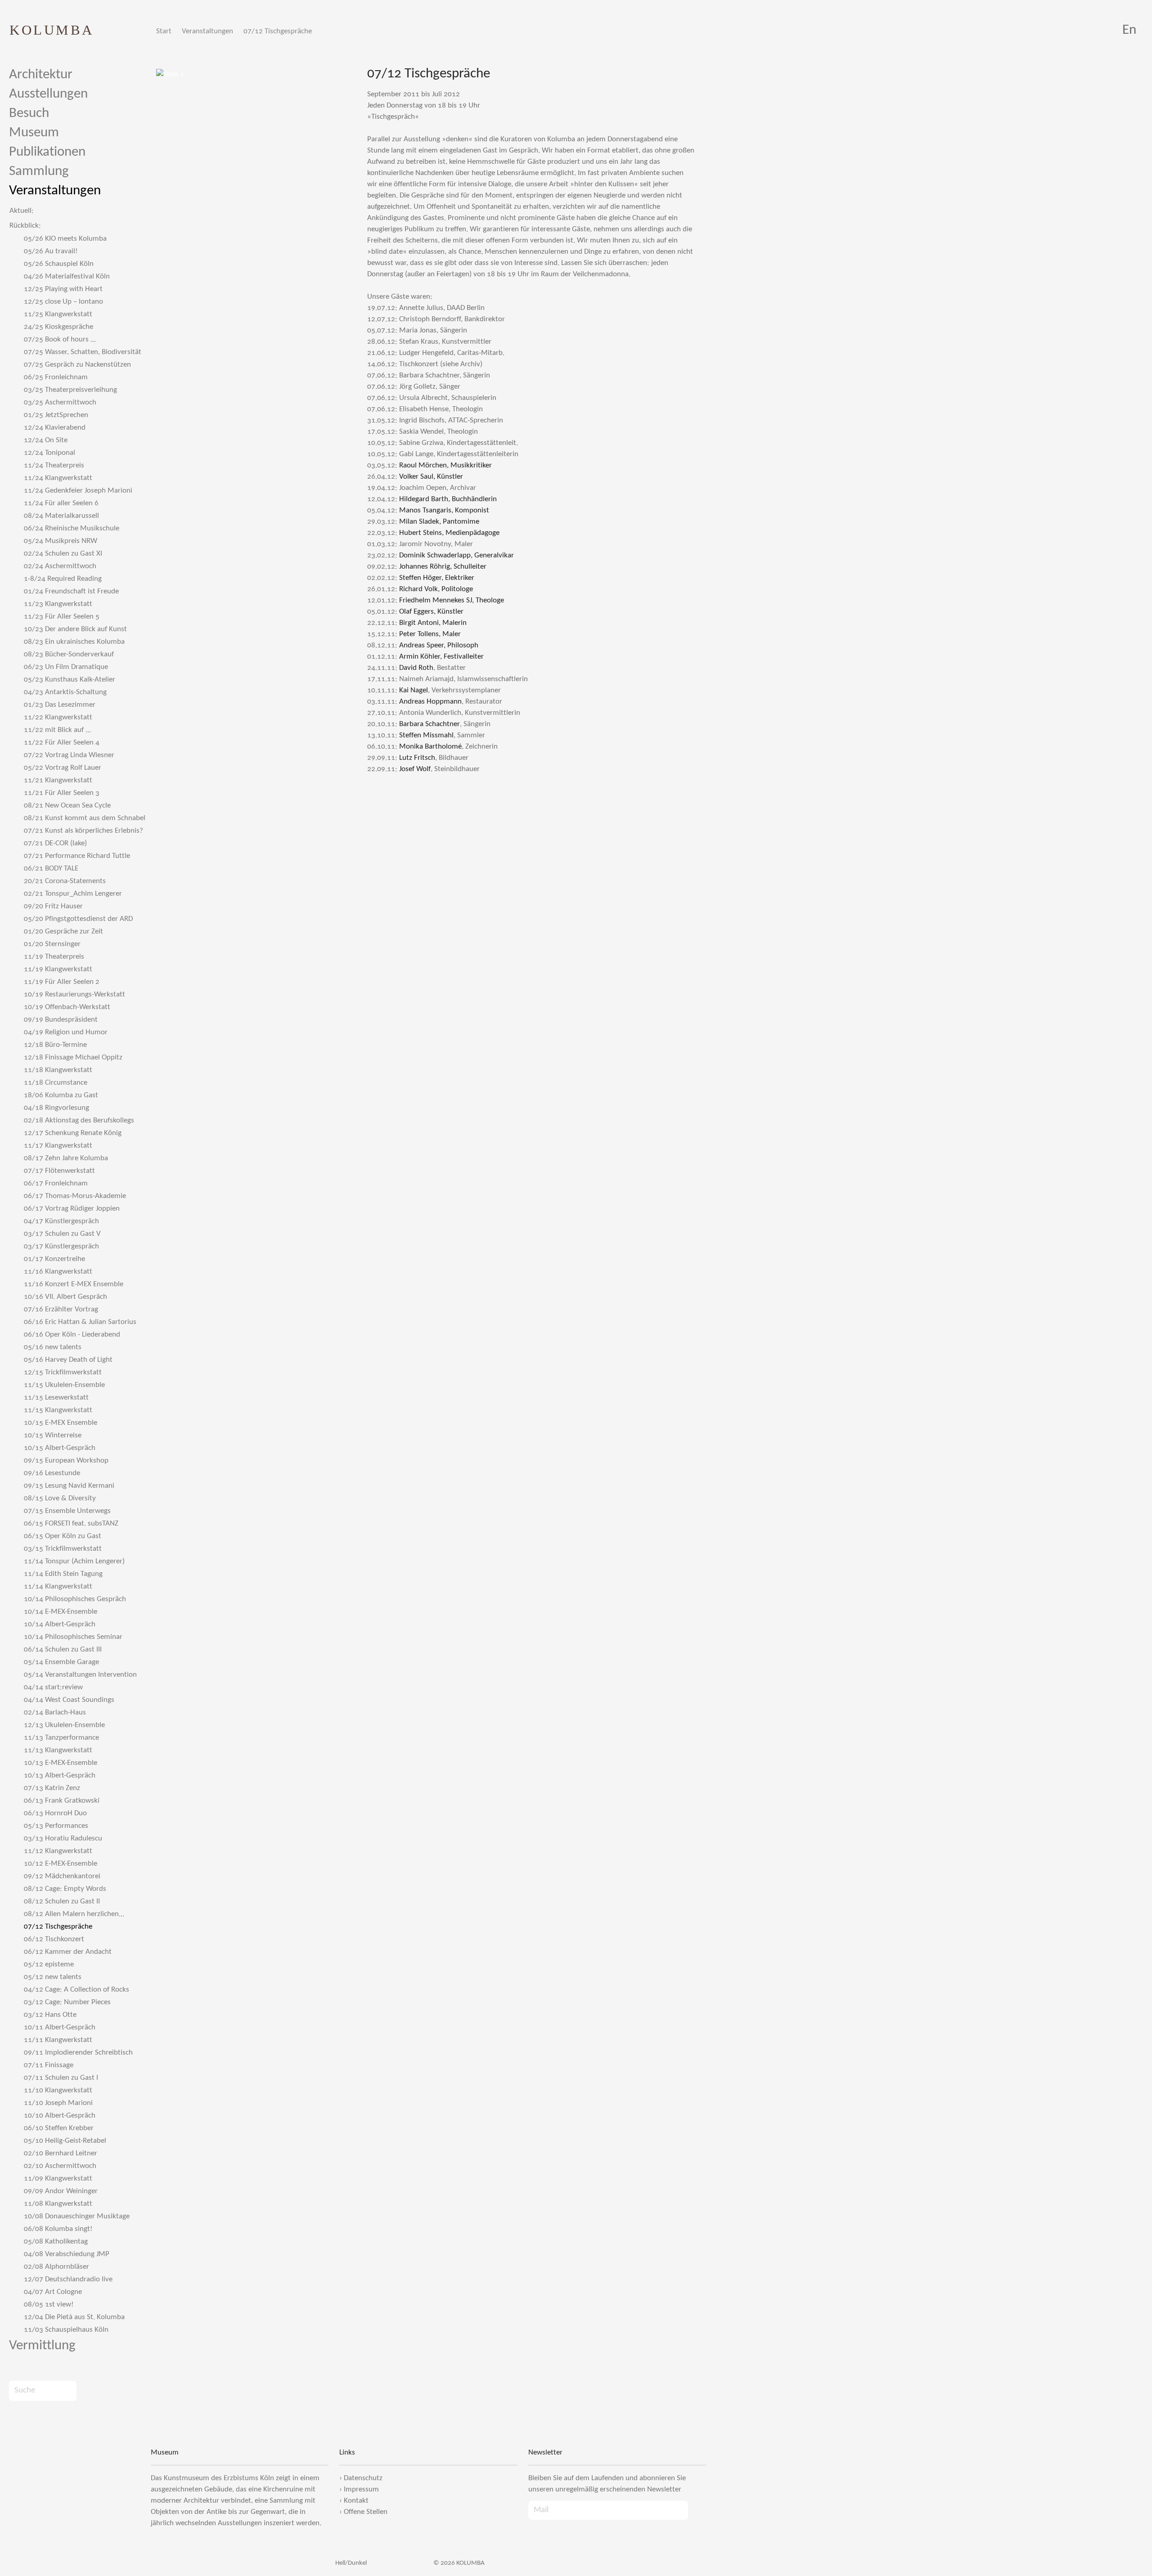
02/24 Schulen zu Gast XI (63, 554)
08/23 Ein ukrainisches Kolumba (74, 642)
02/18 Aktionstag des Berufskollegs (79, 1120)
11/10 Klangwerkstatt (58, 2090)
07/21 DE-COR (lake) (55, 843)
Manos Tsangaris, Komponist (444, 510)
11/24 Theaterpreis (54, 465)
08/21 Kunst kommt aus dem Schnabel (85, 818)
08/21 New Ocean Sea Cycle (67, 806)
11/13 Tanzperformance (61, 1738)
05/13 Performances (56, 1826)
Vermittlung (42, 2346)
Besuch (29, 114)
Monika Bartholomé (430, 747)
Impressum (361, 2489)
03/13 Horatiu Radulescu (63, 1838)
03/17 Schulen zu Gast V (62, 1234)
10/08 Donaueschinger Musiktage (77, 2216)
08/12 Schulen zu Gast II (62, 1901)
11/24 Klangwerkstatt (58, 478)
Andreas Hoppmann (430, 702)
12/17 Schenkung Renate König (73, 1133)
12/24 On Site (46, 440)
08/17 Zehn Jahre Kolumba (66, 1158)
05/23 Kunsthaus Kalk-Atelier (70, 680)
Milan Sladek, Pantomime (439, 522)
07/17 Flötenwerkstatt (59, 1171)
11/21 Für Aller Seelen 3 (62, 793)
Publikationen (47, 152)
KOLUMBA (52, 30)
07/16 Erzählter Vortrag (61, 1309)
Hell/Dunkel (350, 2563)
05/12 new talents (53, 1977)
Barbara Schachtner (430, 724)
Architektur (41, 75)
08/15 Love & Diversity (60, 1498)
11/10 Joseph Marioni (58, 2103)
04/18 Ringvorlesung (56, 1108)
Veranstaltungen (207, 31)
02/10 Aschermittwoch (60, 2166)
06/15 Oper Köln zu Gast (63, 1536)
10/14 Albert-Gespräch (60, 1624)
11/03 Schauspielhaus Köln (66, 2330)
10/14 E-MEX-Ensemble (61, 1612)
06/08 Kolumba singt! (58, 2229)
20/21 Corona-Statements (65, 881)
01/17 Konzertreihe (54, 1259)
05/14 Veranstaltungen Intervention (80, 1675)
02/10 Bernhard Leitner (61, 2153)
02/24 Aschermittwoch (60, 566)
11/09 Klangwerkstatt (58, 2179)
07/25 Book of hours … (60, 339)
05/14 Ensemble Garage (61, 1662)
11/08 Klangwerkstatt (58, 2204)
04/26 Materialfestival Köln (67, 276)
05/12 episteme (49, 1964)
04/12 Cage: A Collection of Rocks (76, 1990)
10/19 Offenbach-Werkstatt (67, 1007)
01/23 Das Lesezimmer (60, 705)
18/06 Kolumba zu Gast (61, 1095)
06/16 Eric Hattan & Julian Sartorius (80, 1322)
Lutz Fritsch (417, 758)
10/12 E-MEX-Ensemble (61, 1864)
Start (164, 31)
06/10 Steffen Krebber (59, 2128)
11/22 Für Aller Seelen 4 (62, 743)
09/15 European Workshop (66, 1461)
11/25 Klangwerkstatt (58, 314)
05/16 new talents (53, 1347)
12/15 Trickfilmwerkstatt (63, 1372)
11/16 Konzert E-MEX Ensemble (74, 1284)
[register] (697, 2510)
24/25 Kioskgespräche (58, 327)
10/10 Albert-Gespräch (60, 2116)
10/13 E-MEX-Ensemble (61, 1763)
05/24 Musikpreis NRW (61, 541)
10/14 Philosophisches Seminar (73, 1637)
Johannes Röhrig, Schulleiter (443, 567)
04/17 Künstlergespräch (61, 1221)
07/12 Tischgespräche (278, 31)
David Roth (416, 668)
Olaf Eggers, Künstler (431, 612)
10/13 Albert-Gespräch (60, 1775)
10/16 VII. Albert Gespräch (65, 1297)
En (1129, 30)
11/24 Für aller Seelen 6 (61, 503)
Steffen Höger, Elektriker (437, 578)
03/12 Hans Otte (50, 2015)
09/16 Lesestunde (52, 1473)
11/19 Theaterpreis (54, 957)
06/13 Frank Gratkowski (62, 1801)
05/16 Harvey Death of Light (68, 1360)
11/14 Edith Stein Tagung (63, 1574)
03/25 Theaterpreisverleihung (70, 390)
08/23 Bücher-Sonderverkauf (69, 654)
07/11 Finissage (49, 2065)
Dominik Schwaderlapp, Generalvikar (457, 555)
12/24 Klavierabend (55, 428)
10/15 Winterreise (53, 1435)
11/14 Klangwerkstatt (58, 1586)
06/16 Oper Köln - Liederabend (72, 1335)
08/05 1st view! (49, 2304)
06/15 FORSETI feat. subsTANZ (71, 1524)
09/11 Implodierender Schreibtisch (78, 2053)
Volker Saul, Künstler (431, 477)
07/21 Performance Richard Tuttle (77, 856)
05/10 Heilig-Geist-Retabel (65, 2141)
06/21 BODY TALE (51, 868)
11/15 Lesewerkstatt (56, 1398)
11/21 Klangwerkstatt (58, 780)
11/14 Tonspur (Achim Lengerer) (74, 1561)
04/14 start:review (53, 1687)
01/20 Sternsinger (52, 944)
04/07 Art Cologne (53, 2292)
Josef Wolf (415, 769)
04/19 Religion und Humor (66, 1032)
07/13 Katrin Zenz (52, 1788)
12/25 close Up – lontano (63, 302)
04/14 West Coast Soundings (69, 1700)
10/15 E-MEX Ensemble (61, 1423)
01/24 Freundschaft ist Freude (71, 591)
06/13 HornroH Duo (55, 1813)
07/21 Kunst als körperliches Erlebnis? (83, 831)
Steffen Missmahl (426, 735)
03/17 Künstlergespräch (61, 1246)
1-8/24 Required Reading (63, 579)
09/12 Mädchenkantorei (62, 1876)
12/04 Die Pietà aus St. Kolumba (74, 2317)
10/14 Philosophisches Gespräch (75, 1599)
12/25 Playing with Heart (63, 289)
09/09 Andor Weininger (61, 2191)
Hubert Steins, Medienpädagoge (449, 533)
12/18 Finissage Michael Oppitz (73, 1057)
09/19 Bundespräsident (61, 1020)
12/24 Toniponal (49, 453)
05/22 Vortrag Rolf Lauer (63, 768)
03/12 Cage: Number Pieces (67, 2002)
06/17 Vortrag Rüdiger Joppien (72, 1209)
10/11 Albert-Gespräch (60, 2027)
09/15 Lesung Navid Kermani (69, 1486)
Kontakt (356, 2501)
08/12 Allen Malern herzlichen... (74, 1914)
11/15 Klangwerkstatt (58, 1410)
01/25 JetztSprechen (56, 415)
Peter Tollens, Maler (430, 634)
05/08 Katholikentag (56, 2242)
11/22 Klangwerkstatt (58, 717)
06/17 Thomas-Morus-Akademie (75, 1196)
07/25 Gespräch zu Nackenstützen (77, 365)
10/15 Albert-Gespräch (60, 1448)
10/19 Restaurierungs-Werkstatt (74, 994)
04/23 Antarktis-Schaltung (65, 692)
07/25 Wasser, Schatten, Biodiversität (83, 352)
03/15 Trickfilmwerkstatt (63, 1549)
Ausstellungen (48, 94)
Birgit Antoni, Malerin (433, 623)
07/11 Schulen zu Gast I (61, 2078)
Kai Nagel (414, 690)
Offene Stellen (366, 2512)
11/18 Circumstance (56, 1083)
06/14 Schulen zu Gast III (63, 1649)
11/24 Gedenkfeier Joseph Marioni (78, 491)
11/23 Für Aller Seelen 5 (62, 617)
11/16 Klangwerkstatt (58, 1272)
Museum (34, 133)
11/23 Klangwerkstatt (58, 604)
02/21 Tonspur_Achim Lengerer (73, 894)
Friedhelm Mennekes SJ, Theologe (452, 600)
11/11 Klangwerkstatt (58, 2040)
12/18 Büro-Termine (55, 1045)
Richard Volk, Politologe (436, 589)
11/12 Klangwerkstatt (58, 1851)
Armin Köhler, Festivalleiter (441, 657)
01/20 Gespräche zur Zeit (63, 931)
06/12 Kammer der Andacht (68, 1952)
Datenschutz (363, 2478)
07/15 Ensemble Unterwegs (67, 1511)
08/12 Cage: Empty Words (65, 1889)
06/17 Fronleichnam (56, 1183)
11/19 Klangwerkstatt (58, 969)
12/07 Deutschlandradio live (68, 2279)
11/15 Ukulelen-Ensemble (64, 1385)
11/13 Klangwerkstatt (58, 1750)
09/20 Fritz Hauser (53, 906)
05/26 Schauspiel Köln (59, 264)
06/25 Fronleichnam (56, 377)
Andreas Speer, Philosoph (439, 645)
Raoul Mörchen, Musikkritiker (445, 465)
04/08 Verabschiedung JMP (67, 2254)
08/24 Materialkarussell (61, 516)
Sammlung (39, 172)
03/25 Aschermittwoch (60, 402)
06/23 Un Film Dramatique (66, 667)
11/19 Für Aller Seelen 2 (62, 982)
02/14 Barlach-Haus (55, 1712)
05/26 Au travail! (51, 251)
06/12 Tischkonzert (54, 1939)
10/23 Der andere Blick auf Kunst (75, 629)
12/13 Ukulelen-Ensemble (64, 1725)
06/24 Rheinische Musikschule (72, 528)
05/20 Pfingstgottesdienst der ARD (78, 919)
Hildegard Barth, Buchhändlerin (448, 499)
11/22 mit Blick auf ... (57, 730)
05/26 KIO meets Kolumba (65, 239)
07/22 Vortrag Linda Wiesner (69, 755)
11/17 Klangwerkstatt (58, 1146)
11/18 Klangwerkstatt (58, 1070)
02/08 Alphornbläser (56, 2267)
